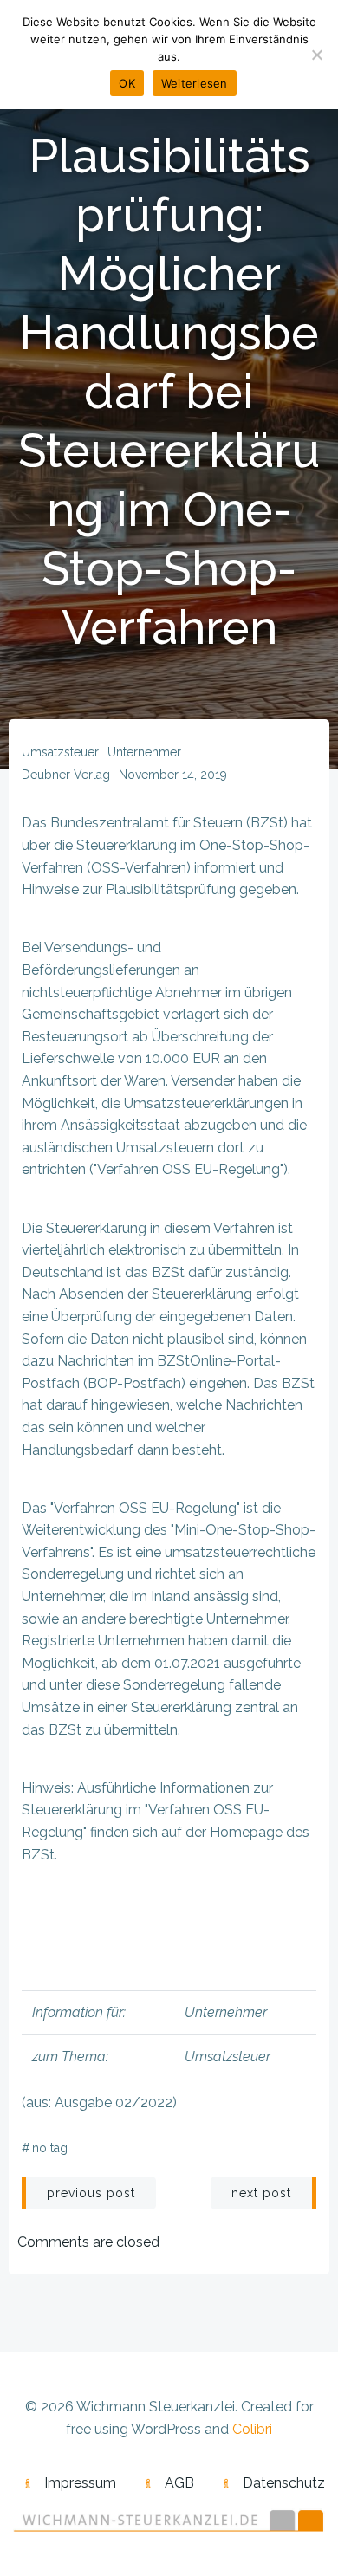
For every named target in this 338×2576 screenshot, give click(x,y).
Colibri (252, 2429)
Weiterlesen (195, 83)
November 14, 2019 (173, 775)
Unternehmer (144, 752)
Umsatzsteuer (60, 752)
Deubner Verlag (66, 775)
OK (127, 83)
